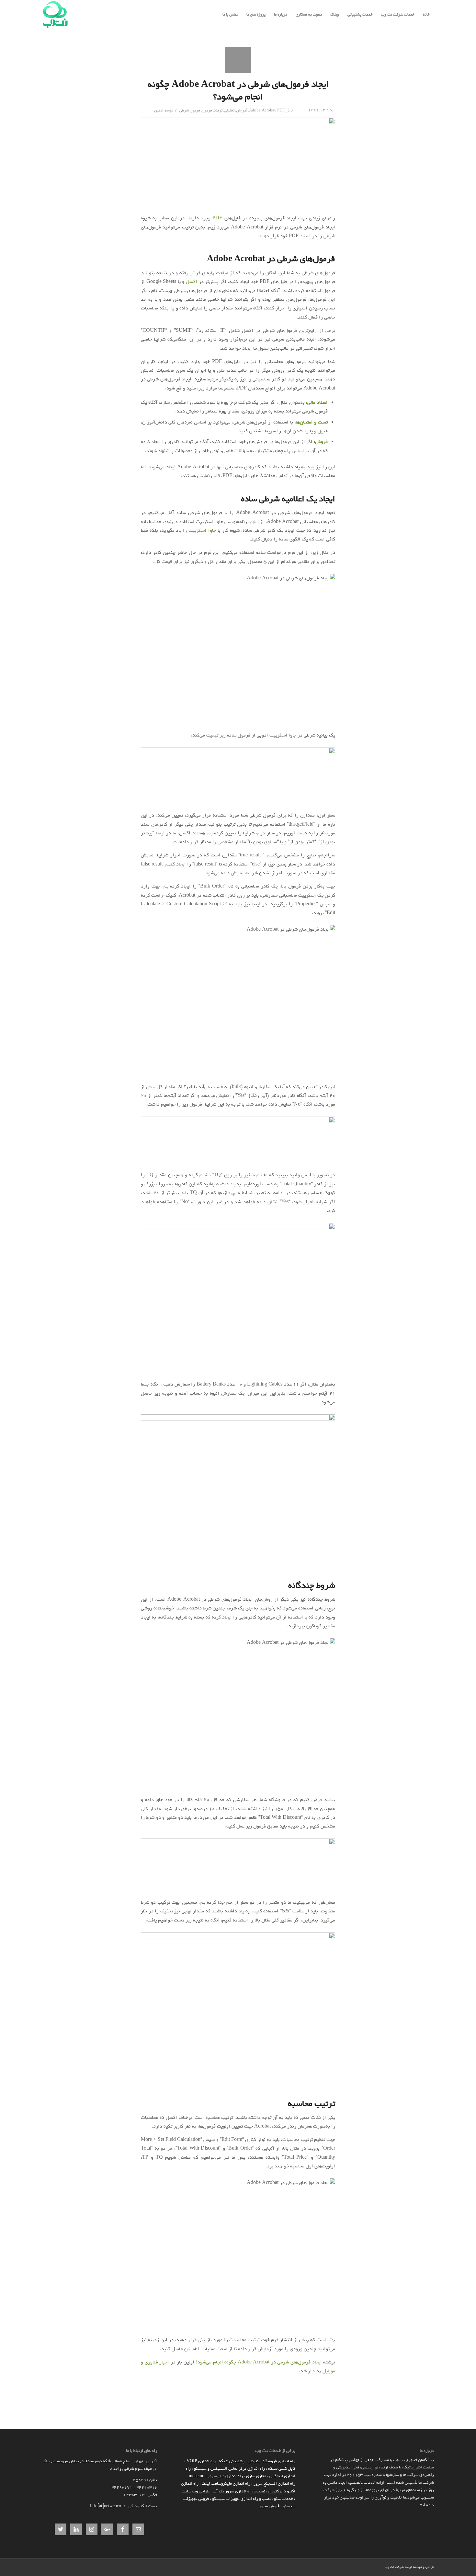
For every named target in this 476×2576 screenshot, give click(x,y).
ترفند (218, 110)
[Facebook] (370, 2567)
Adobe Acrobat (262, 110)
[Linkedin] (380, 2567)
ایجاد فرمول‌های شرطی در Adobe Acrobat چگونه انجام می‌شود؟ (238, 91)
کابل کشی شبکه (282, 2469)
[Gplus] (360, 2567)
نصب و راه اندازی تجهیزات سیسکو (241, 2499)
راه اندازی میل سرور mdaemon (216, 2476)
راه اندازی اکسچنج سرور (274, 2483)
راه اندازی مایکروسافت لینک (226, 2483)
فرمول (207, 110)
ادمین (159, 110)
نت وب (389, 2567)
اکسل (192, 282)
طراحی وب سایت (196, 2491)
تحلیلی (229, 110)
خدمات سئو (283, 2499)
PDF (281, 110)
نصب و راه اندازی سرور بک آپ (239, 2491)
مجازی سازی (256, 2476)
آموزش (242, 110)
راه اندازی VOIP (201, 2461)
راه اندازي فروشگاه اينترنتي (272, 2461)
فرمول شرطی (190, 110)
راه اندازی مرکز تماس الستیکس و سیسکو (229, 2469)
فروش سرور (269, 2506)
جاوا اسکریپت (202, 530)
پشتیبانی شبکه (232, 2461)
